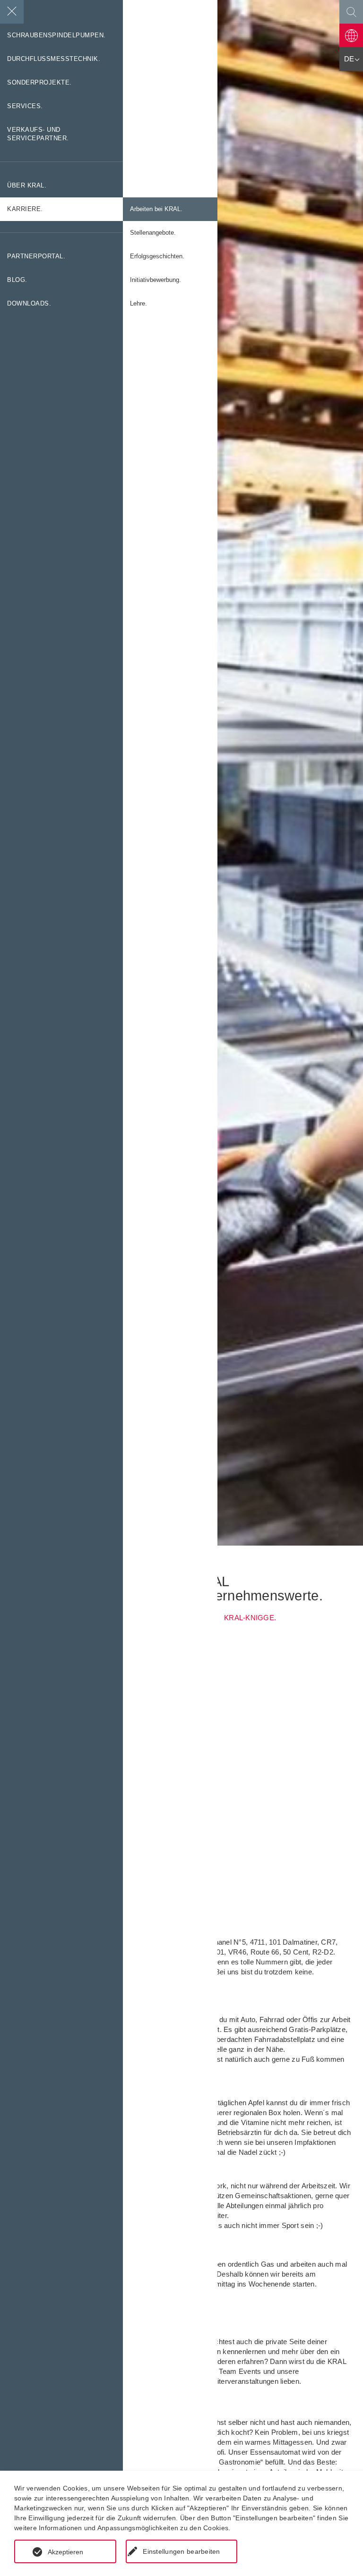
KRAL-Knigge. (250, 1618)
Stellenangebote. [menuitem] (153, 233)
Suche (351, 12)
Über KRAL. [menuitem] (27, 186)
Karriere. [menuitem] (25, 209)
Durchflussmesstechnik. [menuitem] (54, 59)
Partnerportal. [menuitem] (36, 256)
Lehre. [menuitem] (138, 304)
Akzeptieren (65, 2552)
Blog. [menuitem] (17, 280)
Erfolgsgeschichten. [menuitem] (157, 256)
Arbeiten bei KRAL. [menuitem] (156, 209)
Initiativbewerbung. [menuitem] (156, 280)
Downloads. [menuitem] (29, 304)
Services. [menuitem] (25, 106)
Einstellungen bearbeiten (181, 2551)
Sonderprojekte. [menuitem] (39, 83)
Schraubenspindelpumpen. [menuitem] (56, 35)
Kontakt (351, 35)
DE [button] (349, 59)
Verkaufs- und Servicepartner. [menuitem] (38, 134)
